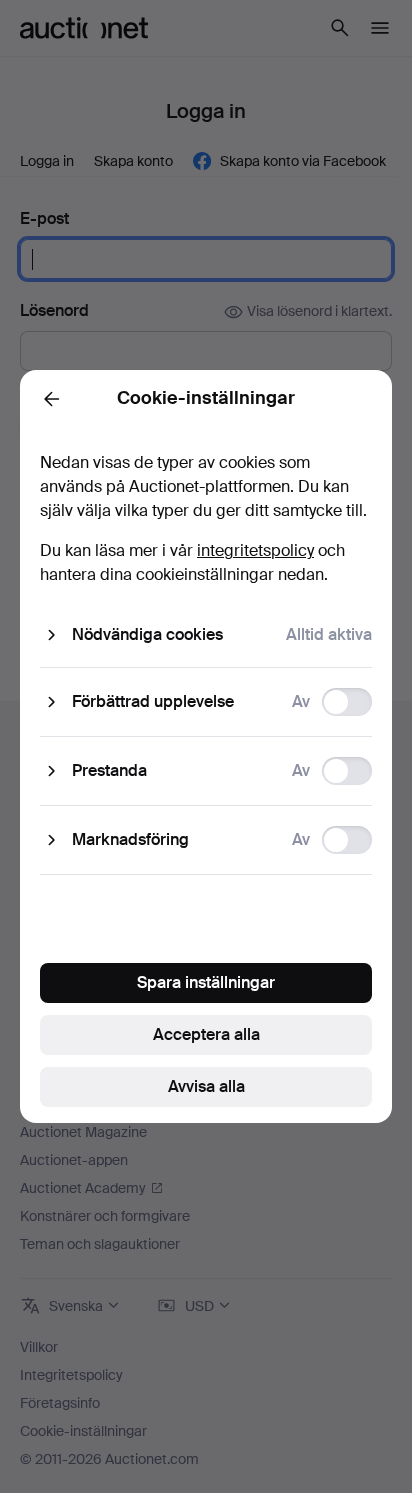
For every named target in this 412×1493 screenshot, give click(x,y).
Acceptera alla (206, 1034)
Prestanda (109, 770)
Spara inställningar (206, 982)
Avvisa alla (206, 1086)
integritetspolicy (255, 550)
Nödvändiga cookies (147, 634)
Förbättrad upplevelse (153, 701)
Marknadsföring (130, 839)
